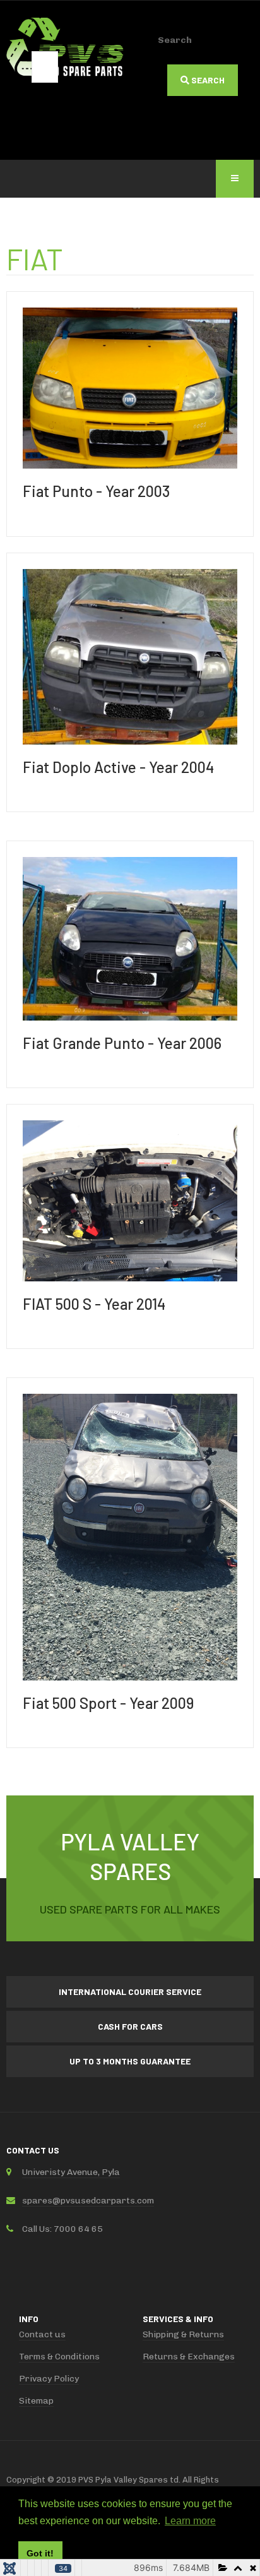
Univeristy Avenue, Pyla (71, 2172)
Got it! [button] (40, 2553)
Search (175, 40)
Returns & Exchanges (189, 2357)
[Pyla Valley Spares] (65, 48)
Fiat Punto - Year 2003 (96, 491)
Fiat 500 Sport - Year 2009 (108, 1703)
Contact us (42, 2334)
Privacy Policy (49, 2379)
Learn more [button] (190, 2521)
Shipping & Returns (183, 2334)
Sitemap (36, 2401)
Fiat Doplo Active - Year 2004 (118, 767)
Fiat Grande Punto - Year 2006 (122, 1043)
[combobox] (45, 67)
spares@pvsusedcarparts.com (88, 2201)
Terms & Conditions (59, 2357)
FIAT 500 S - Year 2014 (94, 1304)
